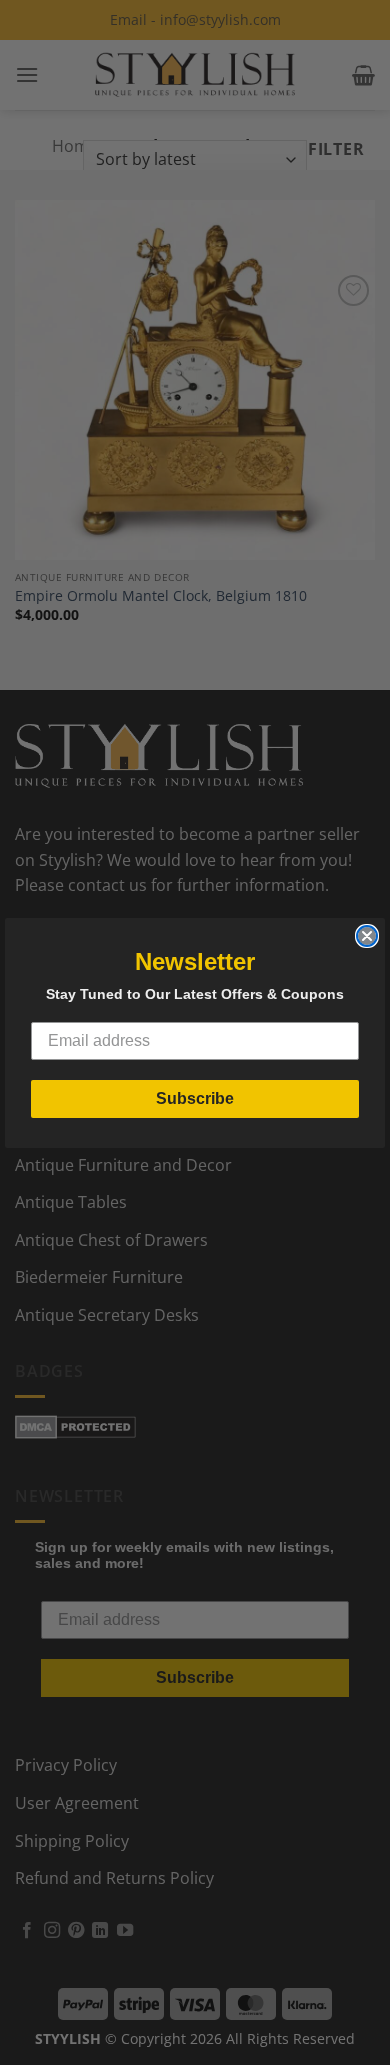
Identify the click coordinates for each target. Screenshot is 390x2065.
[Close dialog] (367, 936)
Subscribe (195, 1098)
